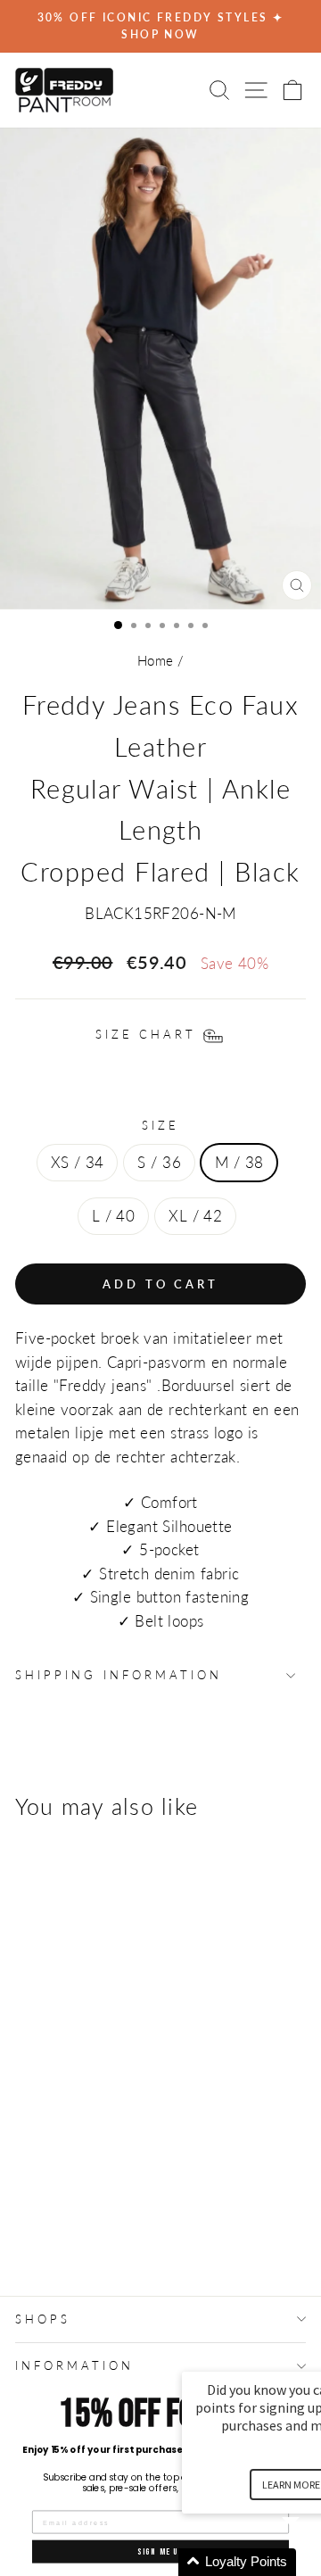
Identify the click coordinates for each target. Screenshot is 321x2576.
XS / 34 (78, 1163)
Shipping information (119, 1675)
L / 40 (113, 1216)
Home (156, 660)
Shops (43, 2319)
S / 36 (159, 1163)
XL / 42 (195, 1216)
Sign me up (160, 2551)
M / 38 (239, 1163)
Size (160, 1125)
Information (74, 2365)
